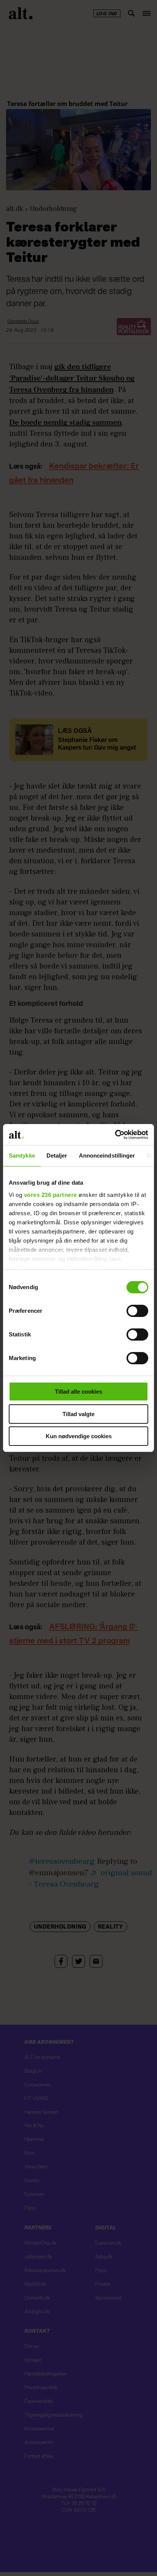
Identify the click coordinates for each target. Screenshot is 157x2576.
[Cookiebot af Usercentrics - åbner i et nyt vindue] (115, 1135)
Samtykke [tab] (22, 1156)
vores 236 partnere (50, 1195)
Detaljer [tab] (57, 1156)
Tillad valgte (78, 1414)
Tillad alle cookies (78, 1392)
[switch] (137, 1311)
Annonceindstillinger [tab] (107, 1156)
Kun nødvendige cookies (79, 1436)
